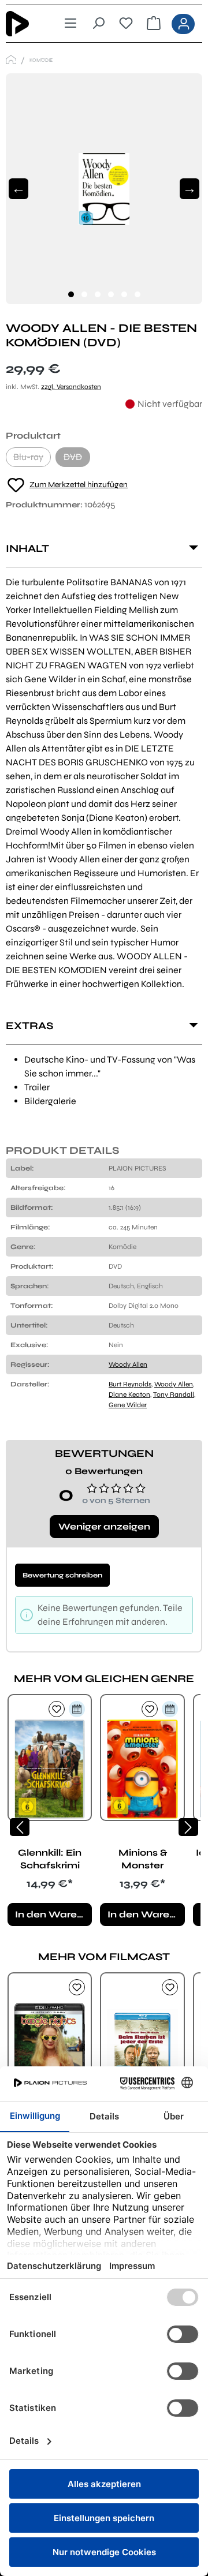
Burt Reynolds (130, 1384)
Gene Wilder (128, 1405)
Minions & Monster (143, 1859)
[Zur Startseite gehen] (25, 24)
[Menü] (70, 24)
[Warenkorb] (154, 24)
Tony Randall (174, 1394)
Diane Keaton (129, 1394)
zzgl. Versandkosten (71, 387)
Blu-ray (32, 459)
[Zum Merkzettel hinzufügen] (57, 1709)
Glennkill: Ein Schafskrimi (50, 1859)
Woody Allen (128, 1364)
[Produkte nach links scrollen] (20, 1827)
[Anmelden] (183, 24)
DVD (77, 459)
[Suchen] (98, 24)
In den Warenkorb (53, 1914)
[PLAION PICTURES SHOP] (11, 60)
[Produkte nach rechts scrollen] (188, 1827)
